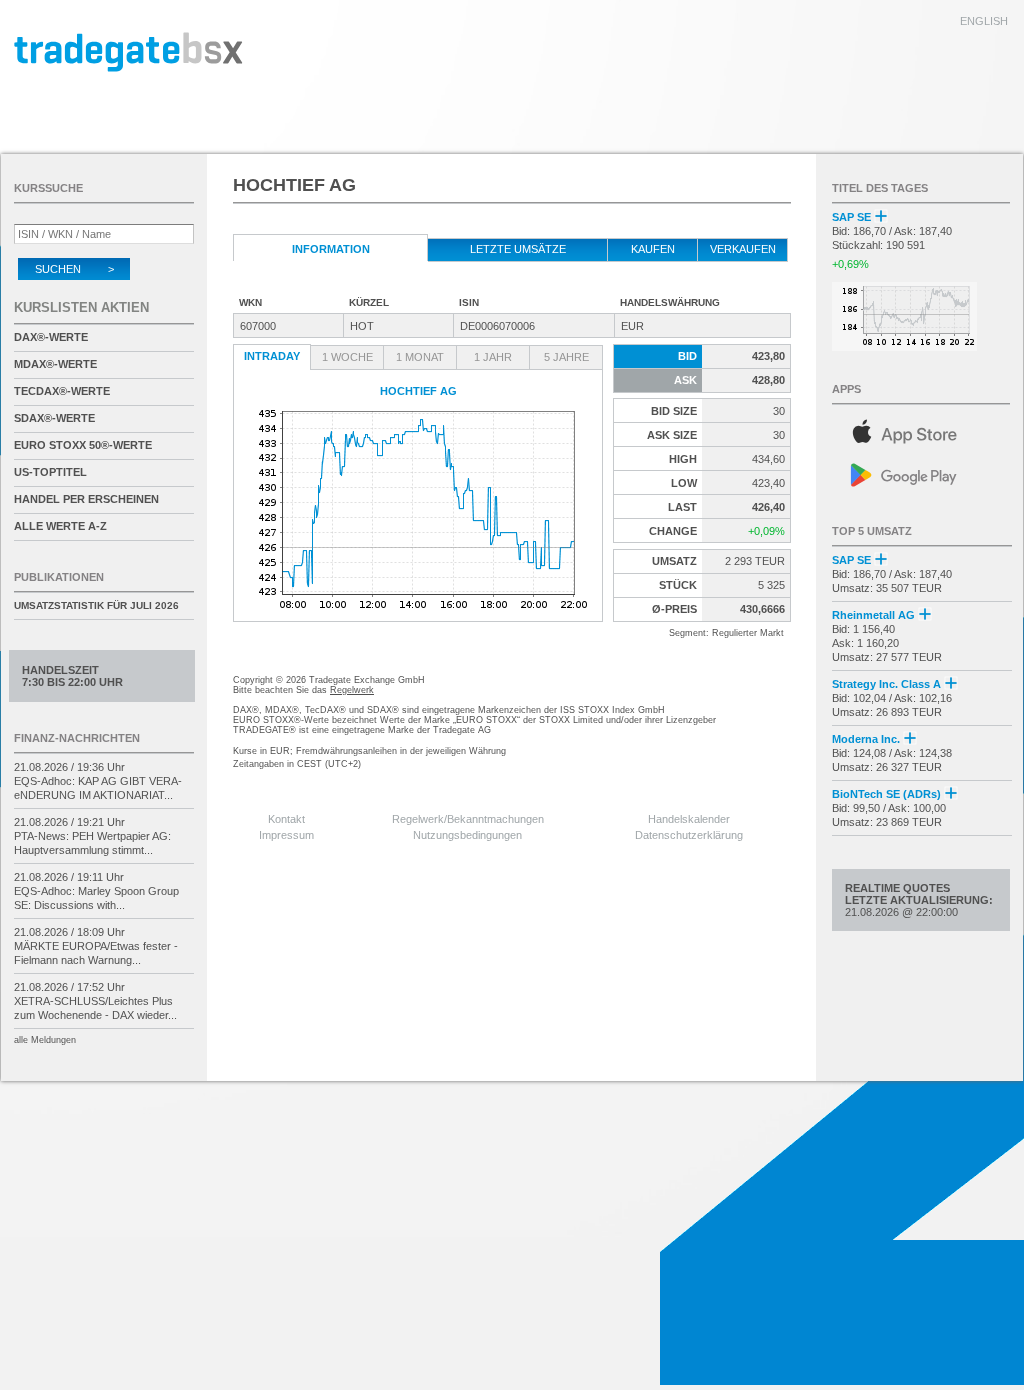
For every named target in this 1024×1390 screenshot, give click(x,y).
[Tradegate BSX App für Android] (922, 473)
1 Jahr (493, 357)
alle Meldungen (45, 1040)
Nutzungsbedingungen (467, 835)
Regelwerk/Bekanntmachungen (468, 819)
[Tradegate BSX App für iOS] (922, 428)
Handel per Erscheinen (86, 499)
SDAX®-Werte (54, 418)
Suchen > (74, 269)
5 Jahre (566, 357)
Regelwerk (352, 690)
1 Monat (420, 357)
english (984, 21)
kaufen (653, 249)
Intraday (272, 356)
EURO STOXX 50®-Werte (83, 445)
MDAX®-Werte (55, 364)
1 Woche (347, 357)
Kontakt (286, 819)
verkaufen (743, 249)
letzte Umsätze (518, 249)
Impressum (286, 835)
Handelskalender (689, 819)
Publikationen (59, 577)
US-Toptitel (50, 472)
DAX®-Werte (51, 337)
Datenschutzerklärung (689, 835)
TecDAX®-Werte (62, 391)
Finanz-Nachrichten (77, 738)
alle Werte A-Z (60, 526)
